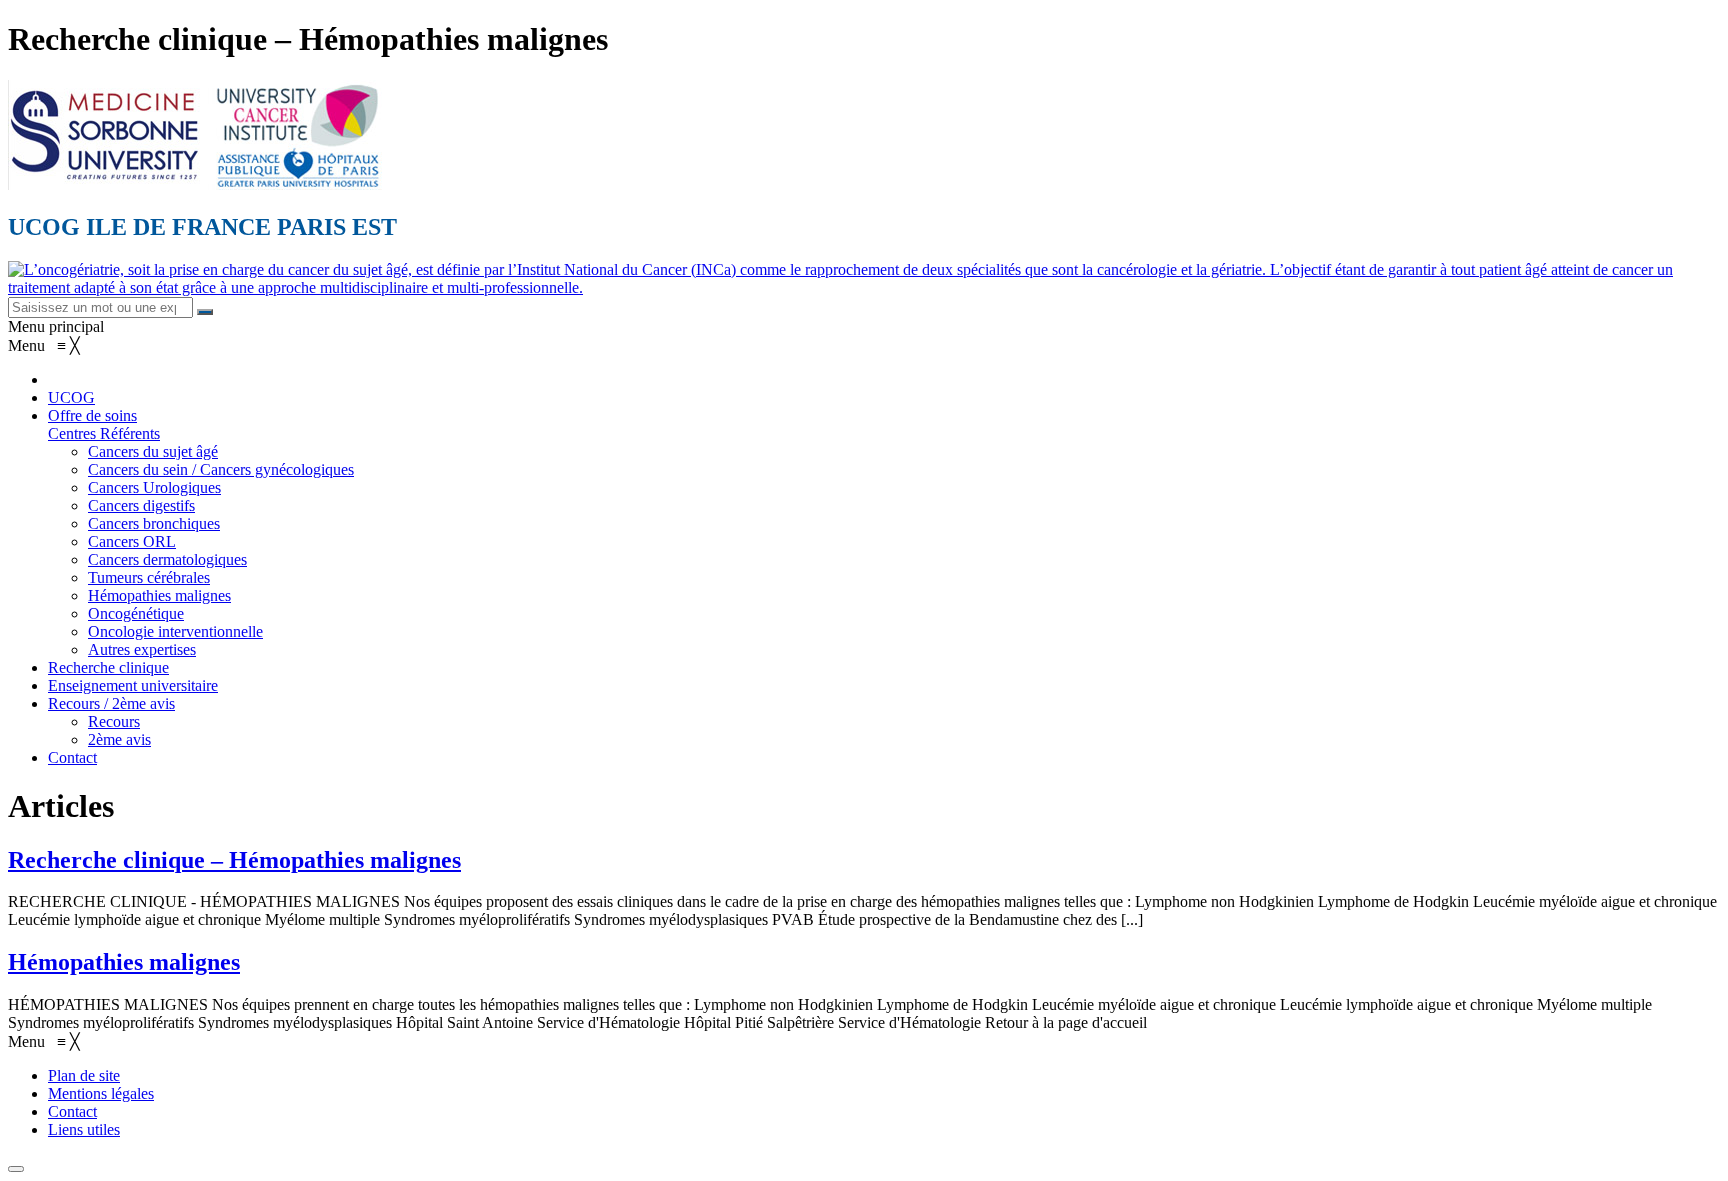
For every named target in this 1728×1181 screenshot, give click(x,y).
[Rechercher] (205, 312)
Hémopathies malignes (124, 962)
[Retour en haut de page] (16, 1169)
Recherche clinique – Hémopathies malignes (234, 860)
